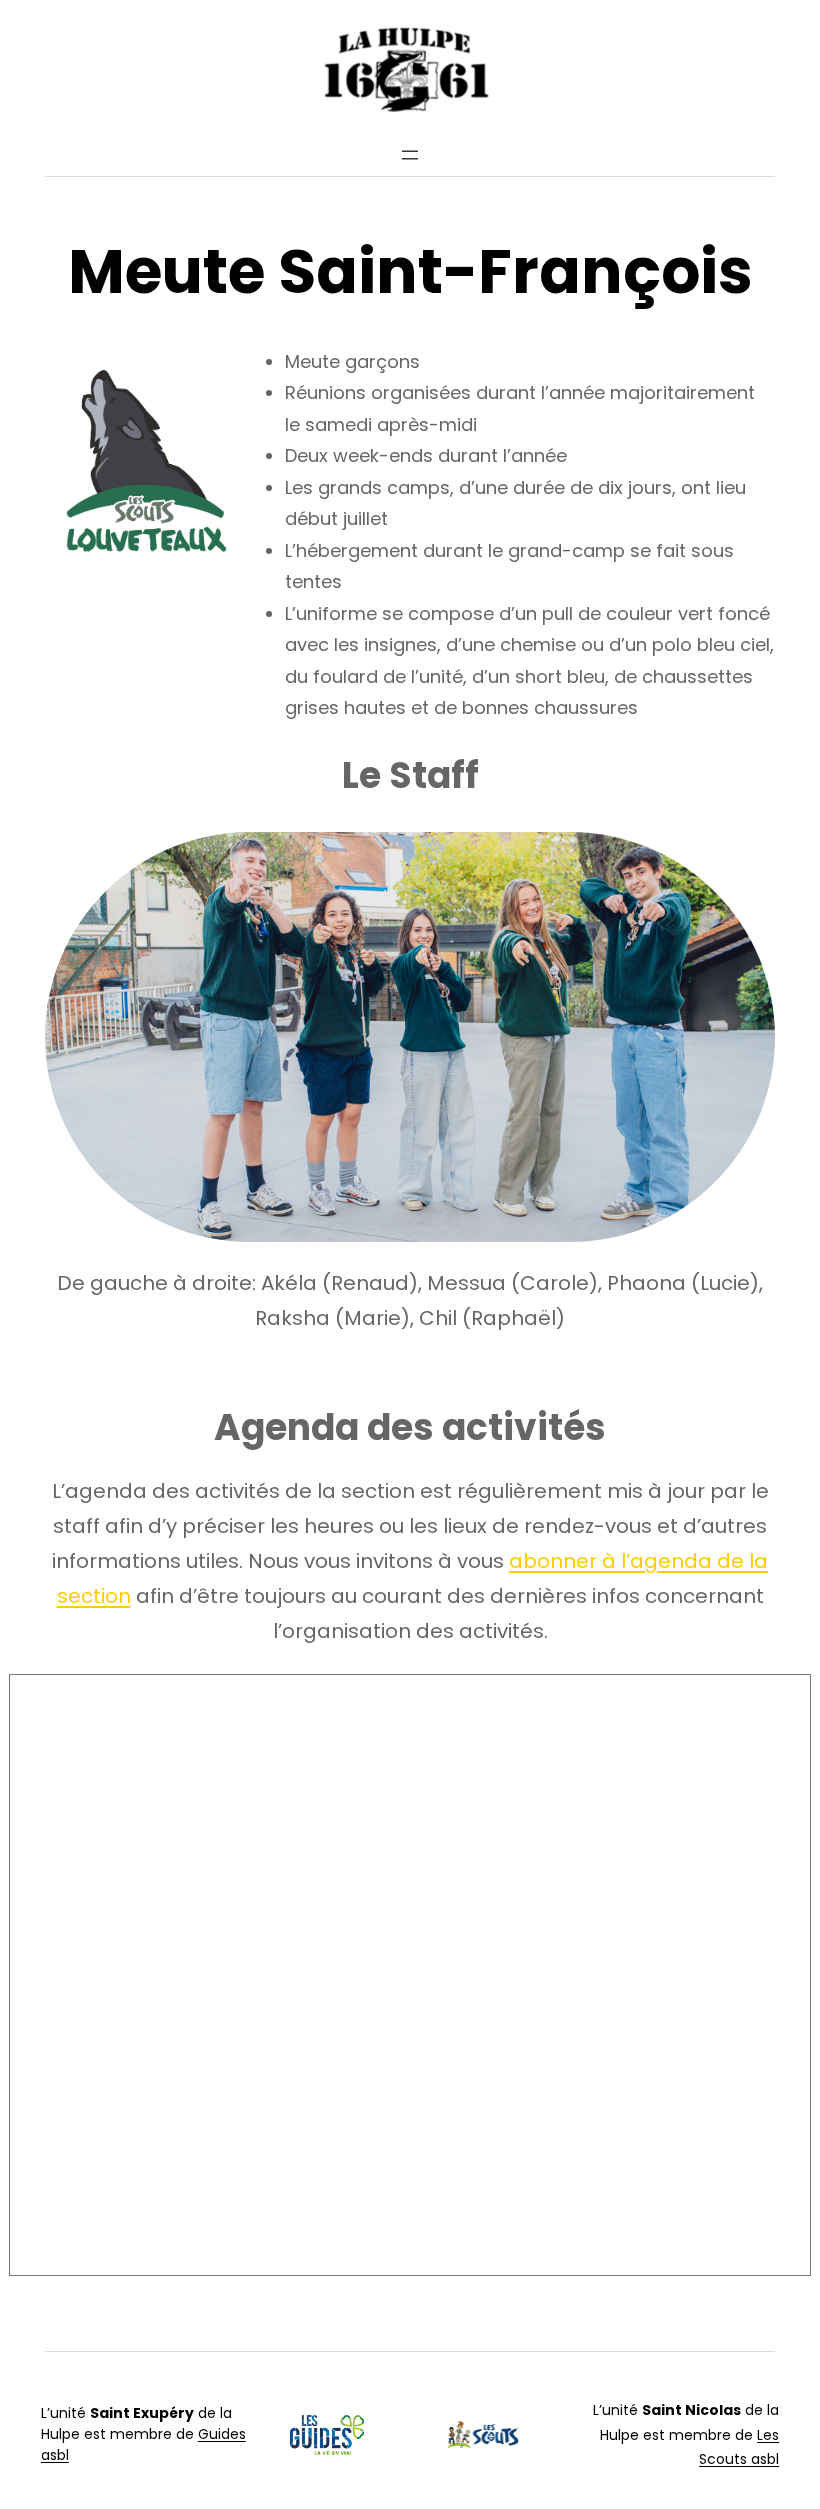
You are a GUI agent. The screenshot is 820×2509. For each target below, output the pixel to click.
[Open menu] (410, 155)
